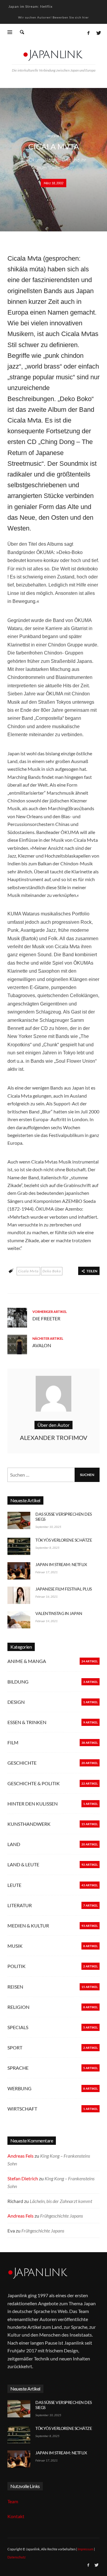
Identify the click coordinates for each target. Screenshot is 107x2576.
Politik (16, 1966)
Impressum (85, 2549)
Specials (18, 2027)
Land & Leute (23, 1864)
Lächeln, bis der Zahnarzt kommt (61, 2201)
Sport (15, 2047)
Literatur (20, 1905)
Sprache (18, 2068)
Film (13, 1742)
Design (16, 1702)
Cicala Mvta (28, 1271)
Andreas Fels (21, 2156)
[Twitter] (98, 33)
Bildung (18, 1682)
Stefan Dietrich (23, 2178)
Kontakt (16, 2516)
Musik (54, 136)
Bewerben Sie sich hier (71, 17)
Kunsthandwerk (29, 1824)
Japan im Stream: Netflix (30, 6)
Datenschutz (16, 2557)
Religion (18, 2007)
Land (14, 1844)
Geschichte (22, 1763)
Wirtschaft (22, 2109)
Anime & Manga (27, 1661)
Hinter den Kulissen (33, 1804)
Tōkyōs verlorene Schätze (64, 1540)
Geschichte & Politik (34, 1783)
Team (13, 2501)
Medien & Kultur (28, 1926)
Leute (14, 1885)
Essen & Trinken (27, 1722)
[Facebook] (88, 33)
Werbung (19, 2088)
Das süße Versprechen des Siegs (64, 1517)
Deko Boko (52, 1271)
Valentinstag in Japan (59, 1613)
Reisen (15, 1987)
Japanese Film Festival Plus (64, 1589)
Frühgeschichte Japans (62, 2216)
